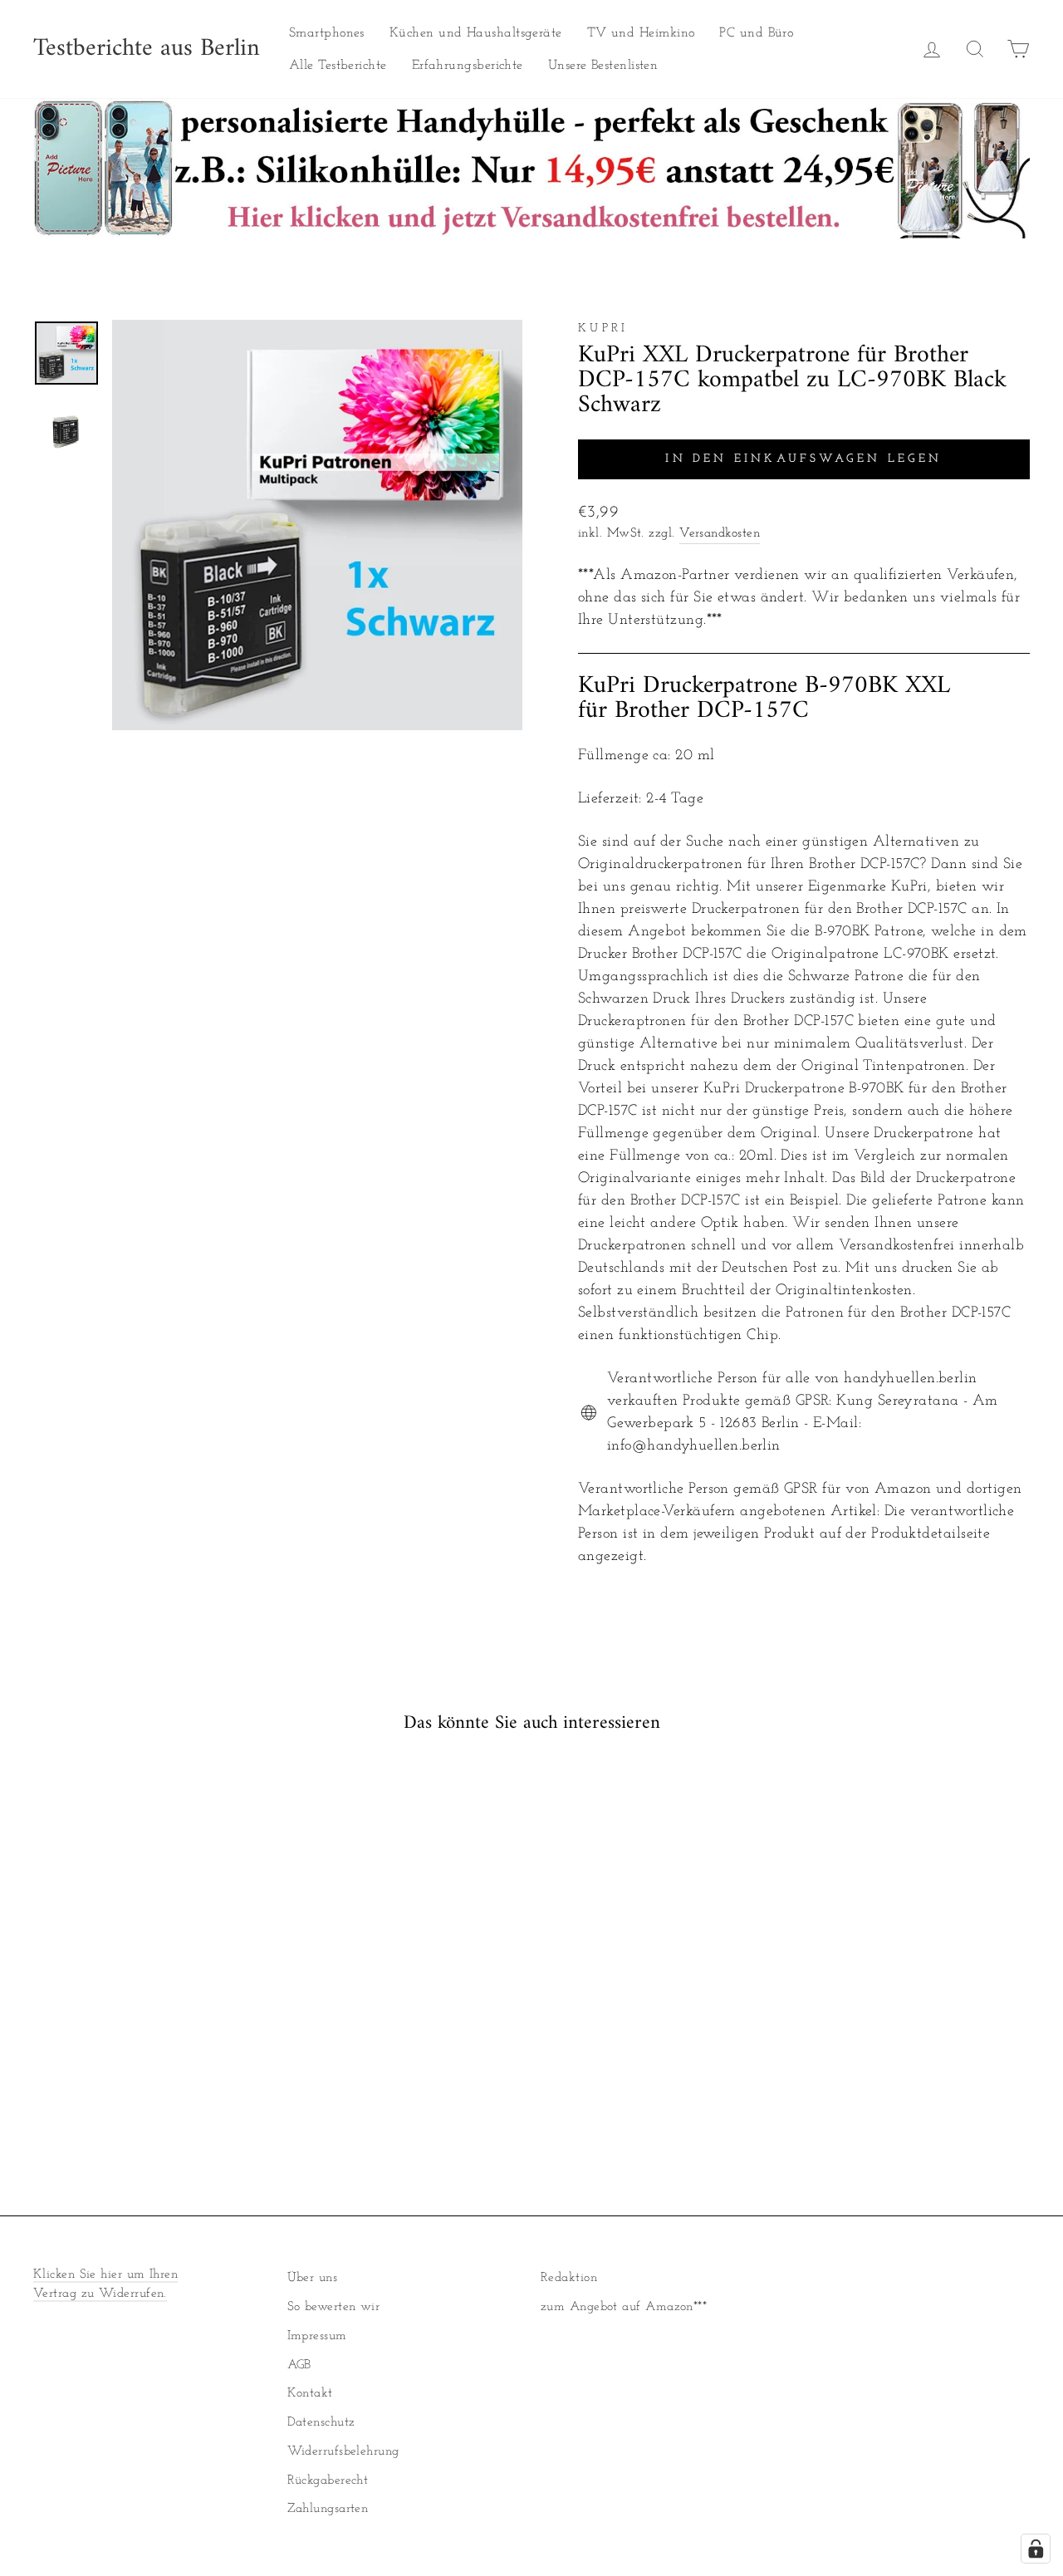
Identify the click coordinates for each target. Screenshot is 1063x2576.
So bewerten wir (334, 2307)
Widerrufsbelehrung (343, 2452)
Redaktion (569, 2278)
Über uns (313, 2278)
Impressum (317, 2336)
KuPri (603, 329)
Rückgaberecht (328, 2481)
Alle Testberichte (338, 66)
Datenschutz (321, 2423)
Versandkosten (720, 534)
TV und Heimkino (641, 33)
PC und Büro (756, 33)
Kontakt (310, 2394)
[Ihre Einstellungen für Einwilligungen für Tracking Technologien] (1036, 2549)
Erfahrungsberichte (468, 66)
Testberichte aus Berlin (147, 49)
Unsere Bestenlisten (603, 66)
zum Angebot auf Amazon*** (624, 2307)
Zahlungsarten (328, 2509)
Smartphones (327, 33)
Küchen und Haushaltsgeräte (476, 33)
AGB (299, 2365)
